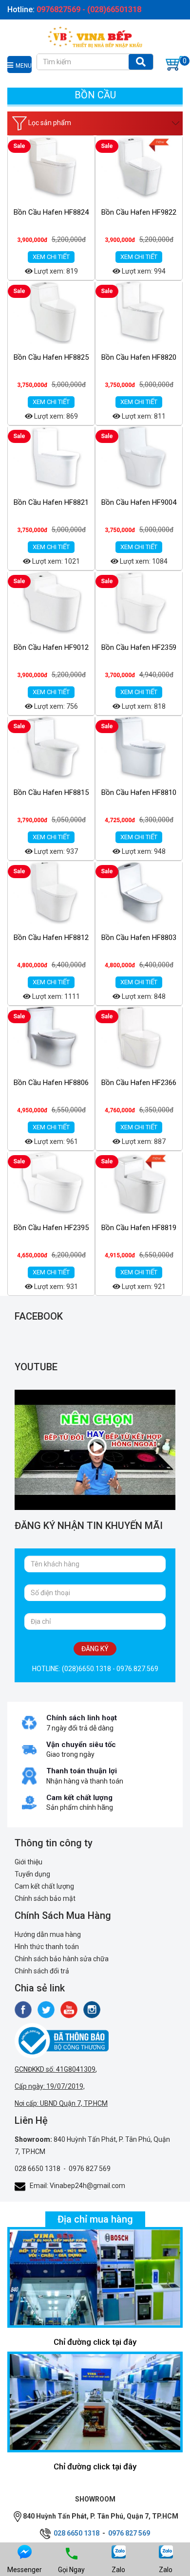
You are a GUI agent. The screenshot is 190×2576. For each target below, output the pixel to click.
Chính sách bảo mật (45, 1898)
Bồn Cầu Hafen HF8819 (139, 1228)
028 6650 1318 (38, 2169)
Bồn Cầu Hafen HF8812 (51, 938)
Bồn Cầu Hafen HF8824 (51, 212)
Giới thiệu (28, 1862)
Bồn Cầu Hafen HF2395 (51, 1228)
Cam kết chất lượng (44, 1886)
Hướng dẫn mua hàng (48, 1934)
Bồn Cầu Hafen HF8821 (51, 502)
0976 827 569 (90, 2169)
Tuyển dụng (32, 1874)
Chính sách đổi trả (42, 1971)
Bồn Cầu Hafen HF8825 (51, 357)
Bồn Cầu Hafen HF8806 (51, 1083)
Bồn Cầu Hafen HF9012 (51, 647)
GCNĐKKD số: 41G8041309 (55, 2069)
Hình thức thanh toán (47, 1947)
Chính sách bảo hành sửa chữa (62, 1959)
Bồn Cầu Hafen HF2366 (139, 1083)
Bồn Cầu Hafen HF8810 (139, 792)
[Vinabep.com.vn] (95, 36)
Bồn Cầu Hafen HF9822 (139, 212)
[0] (174, 63)
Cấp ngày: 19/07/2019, (50, 2086)
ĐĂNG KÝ (95, 1649)
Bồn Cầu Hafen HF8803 (139, 938)
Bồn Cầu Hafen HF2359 (139, 647)
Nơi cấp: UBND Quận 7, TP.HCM (61, 2103)
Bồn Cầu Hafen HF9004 (139, 502)
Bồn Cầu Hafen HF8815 (51, 792)
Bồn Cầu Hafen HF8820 (139, 357)
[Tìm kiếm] (141, 62)
